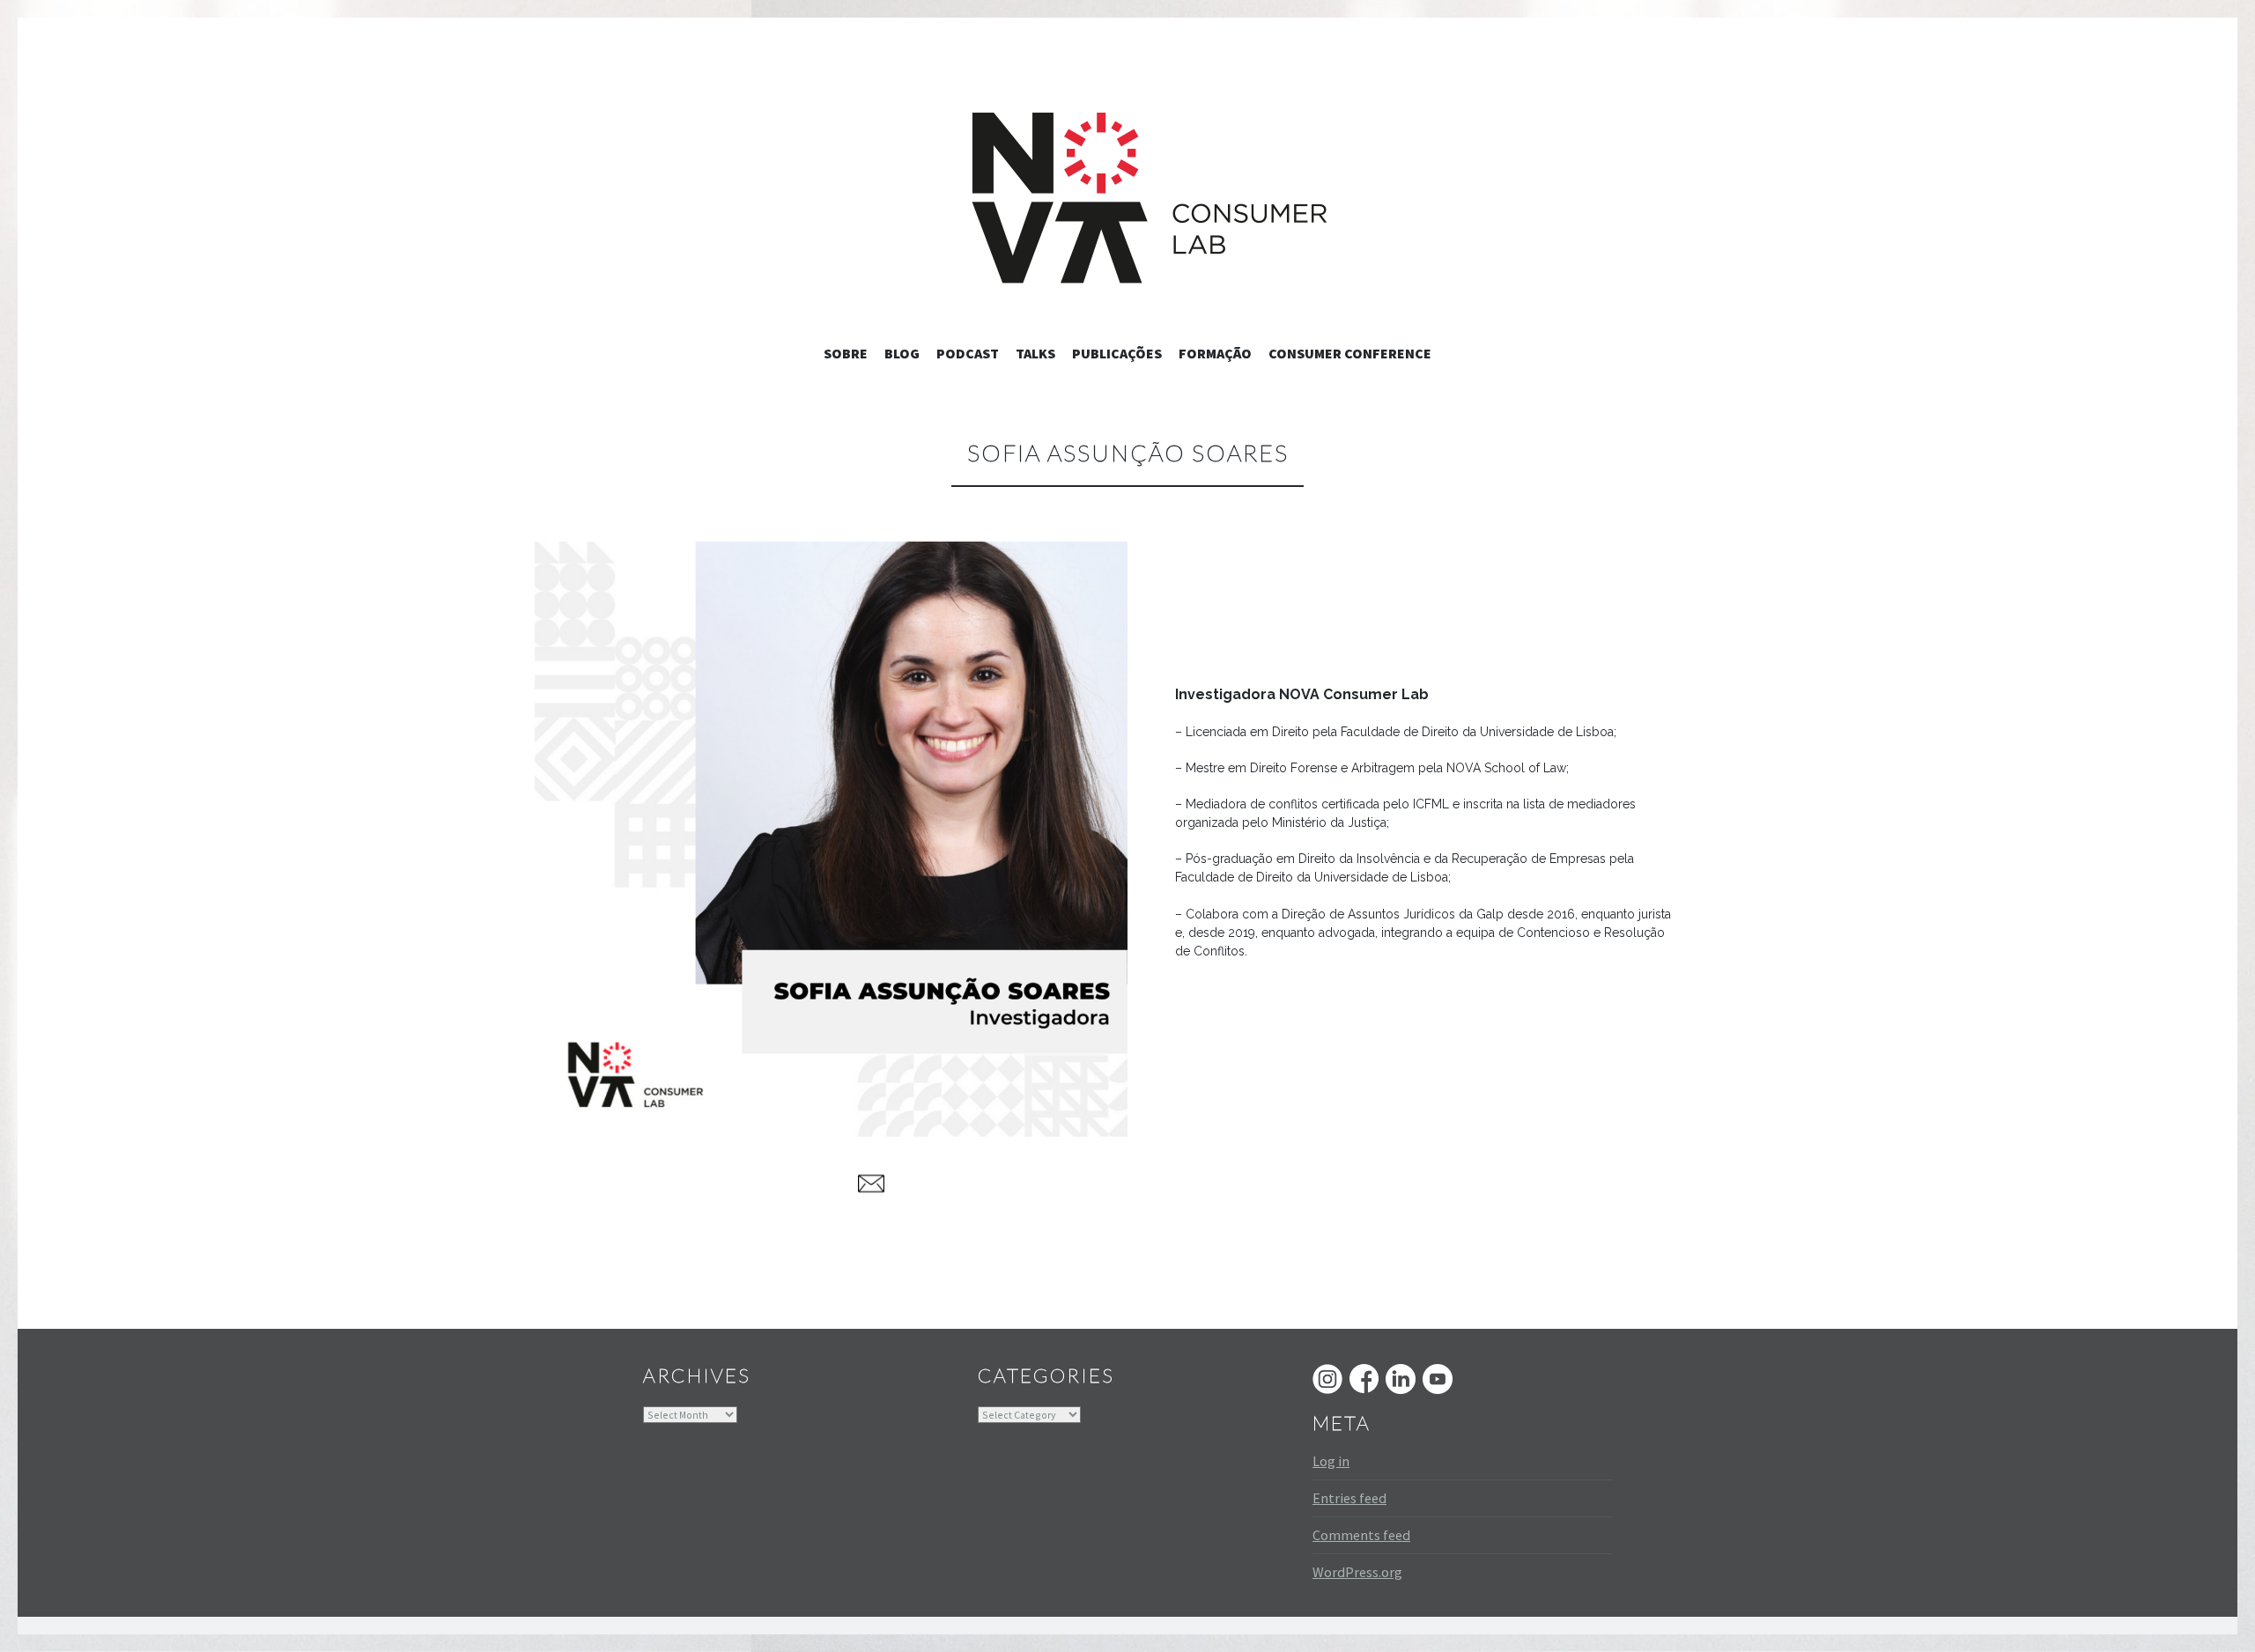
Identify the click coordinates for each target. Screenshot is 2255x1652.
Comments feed (1361, 1535)
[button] (830, 839)
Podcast (968, 353)
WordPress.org (1357, 1572)
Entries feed (1349, 1498)
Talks (1035, 353)
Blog (902, 353)
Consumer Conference (1350, 353)
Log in (1331, 1461)
